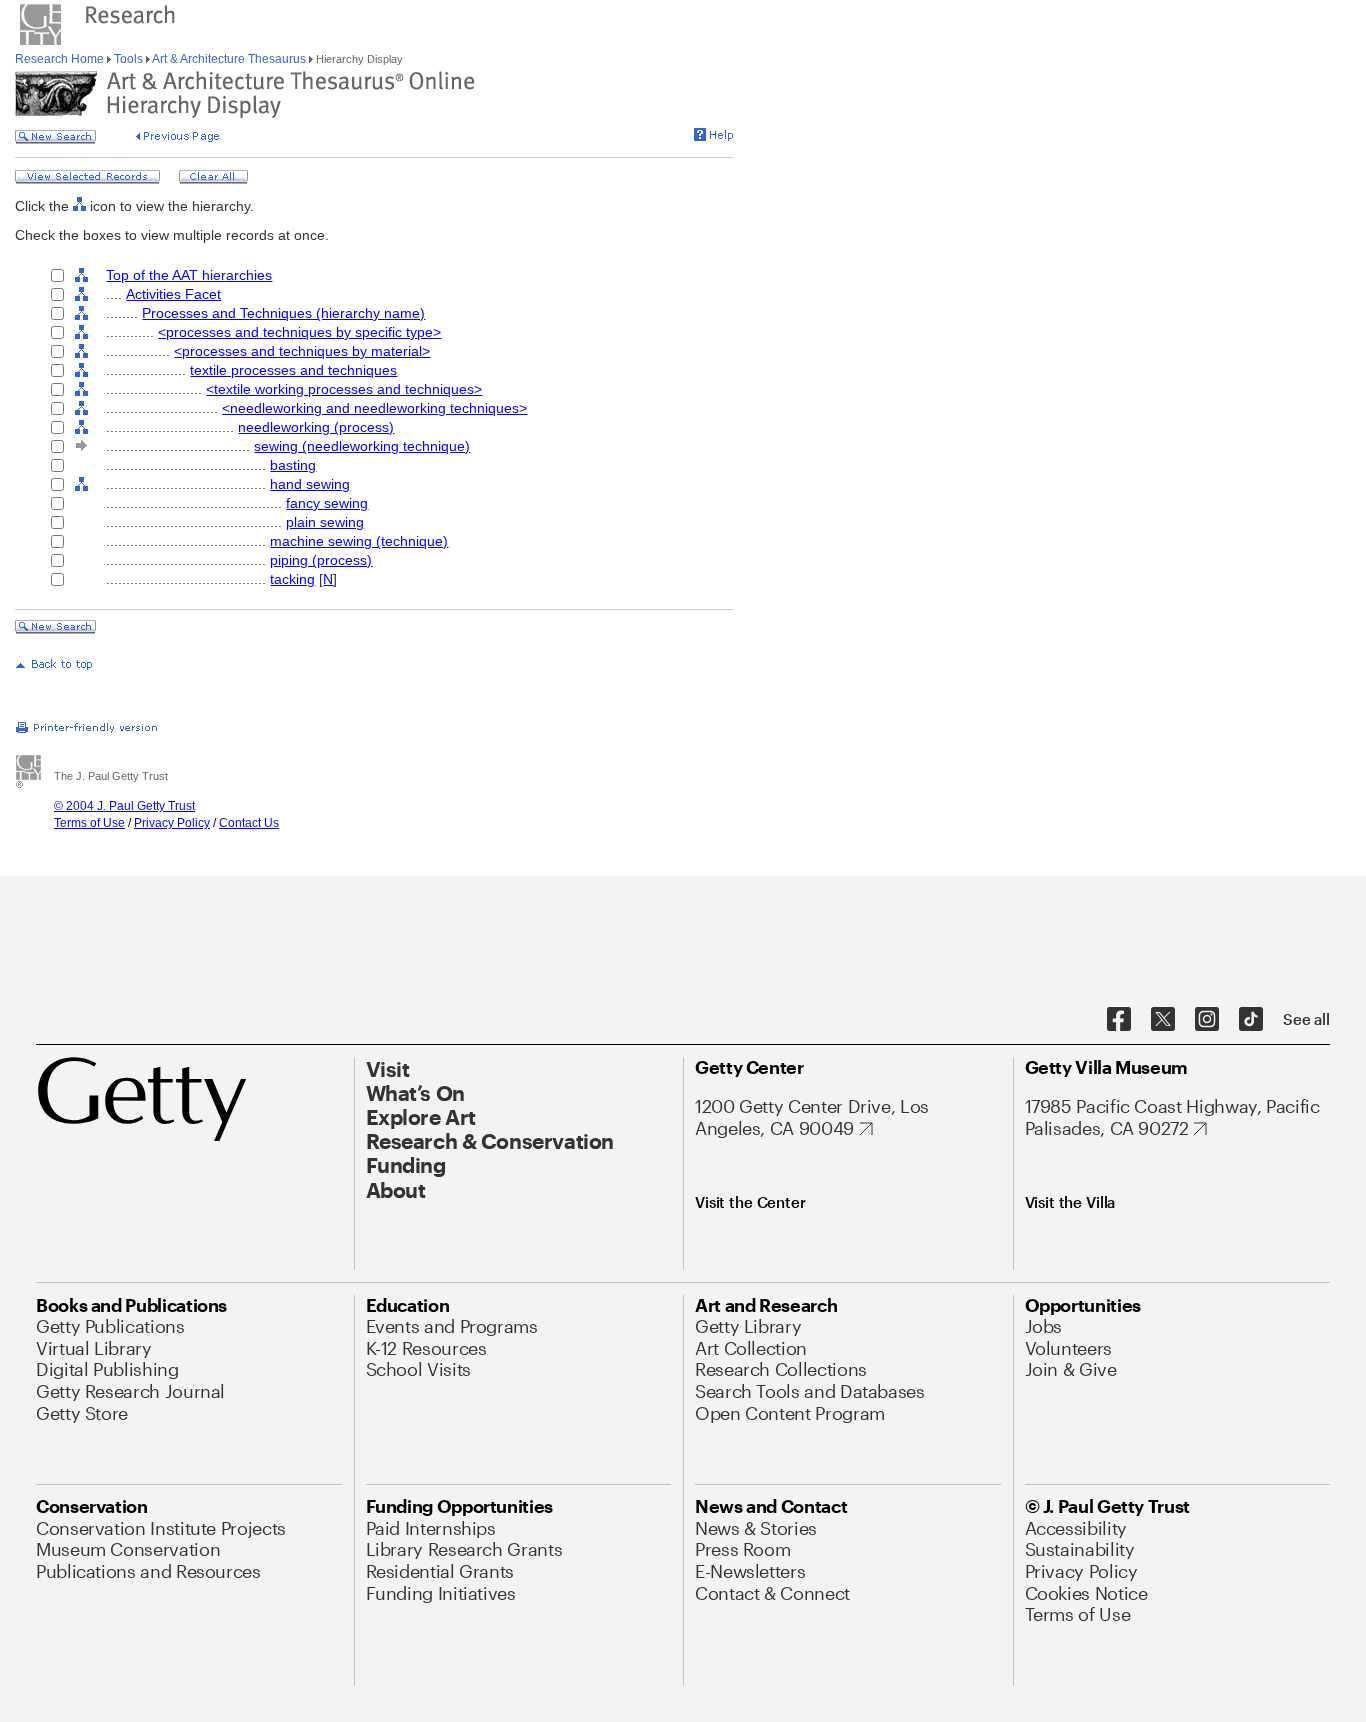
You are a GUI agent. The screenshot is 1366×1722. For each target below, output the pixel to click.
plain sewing (325, 522)
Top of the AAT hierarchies (189, 275)
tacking (292, 579)
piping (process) (321, 560)
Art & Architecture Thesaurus (229, 59)
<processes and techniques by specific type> (299, 332)
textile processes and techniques (293, 370)
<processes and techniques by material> (302, 351)
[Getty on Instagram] (1207, 1020)
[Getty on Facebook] (1119, 1020)
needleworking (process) (316, 427)
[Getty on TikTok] (1251, 1020)
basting (293, 465)
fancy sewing (327, 503)
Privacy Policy (172, 823)
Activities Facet (173, 294)
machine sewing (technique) (359, 541)
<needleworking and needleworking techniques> (374, 408)
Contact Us (249, 823)
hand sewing (310, 484)
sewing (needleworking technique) (362, 446)
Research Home (61, 59)
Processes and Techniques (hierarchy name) (283, 313)
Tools (128, 59)
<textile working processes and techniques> (344, 389)
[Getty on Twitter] (1163, 1020)
